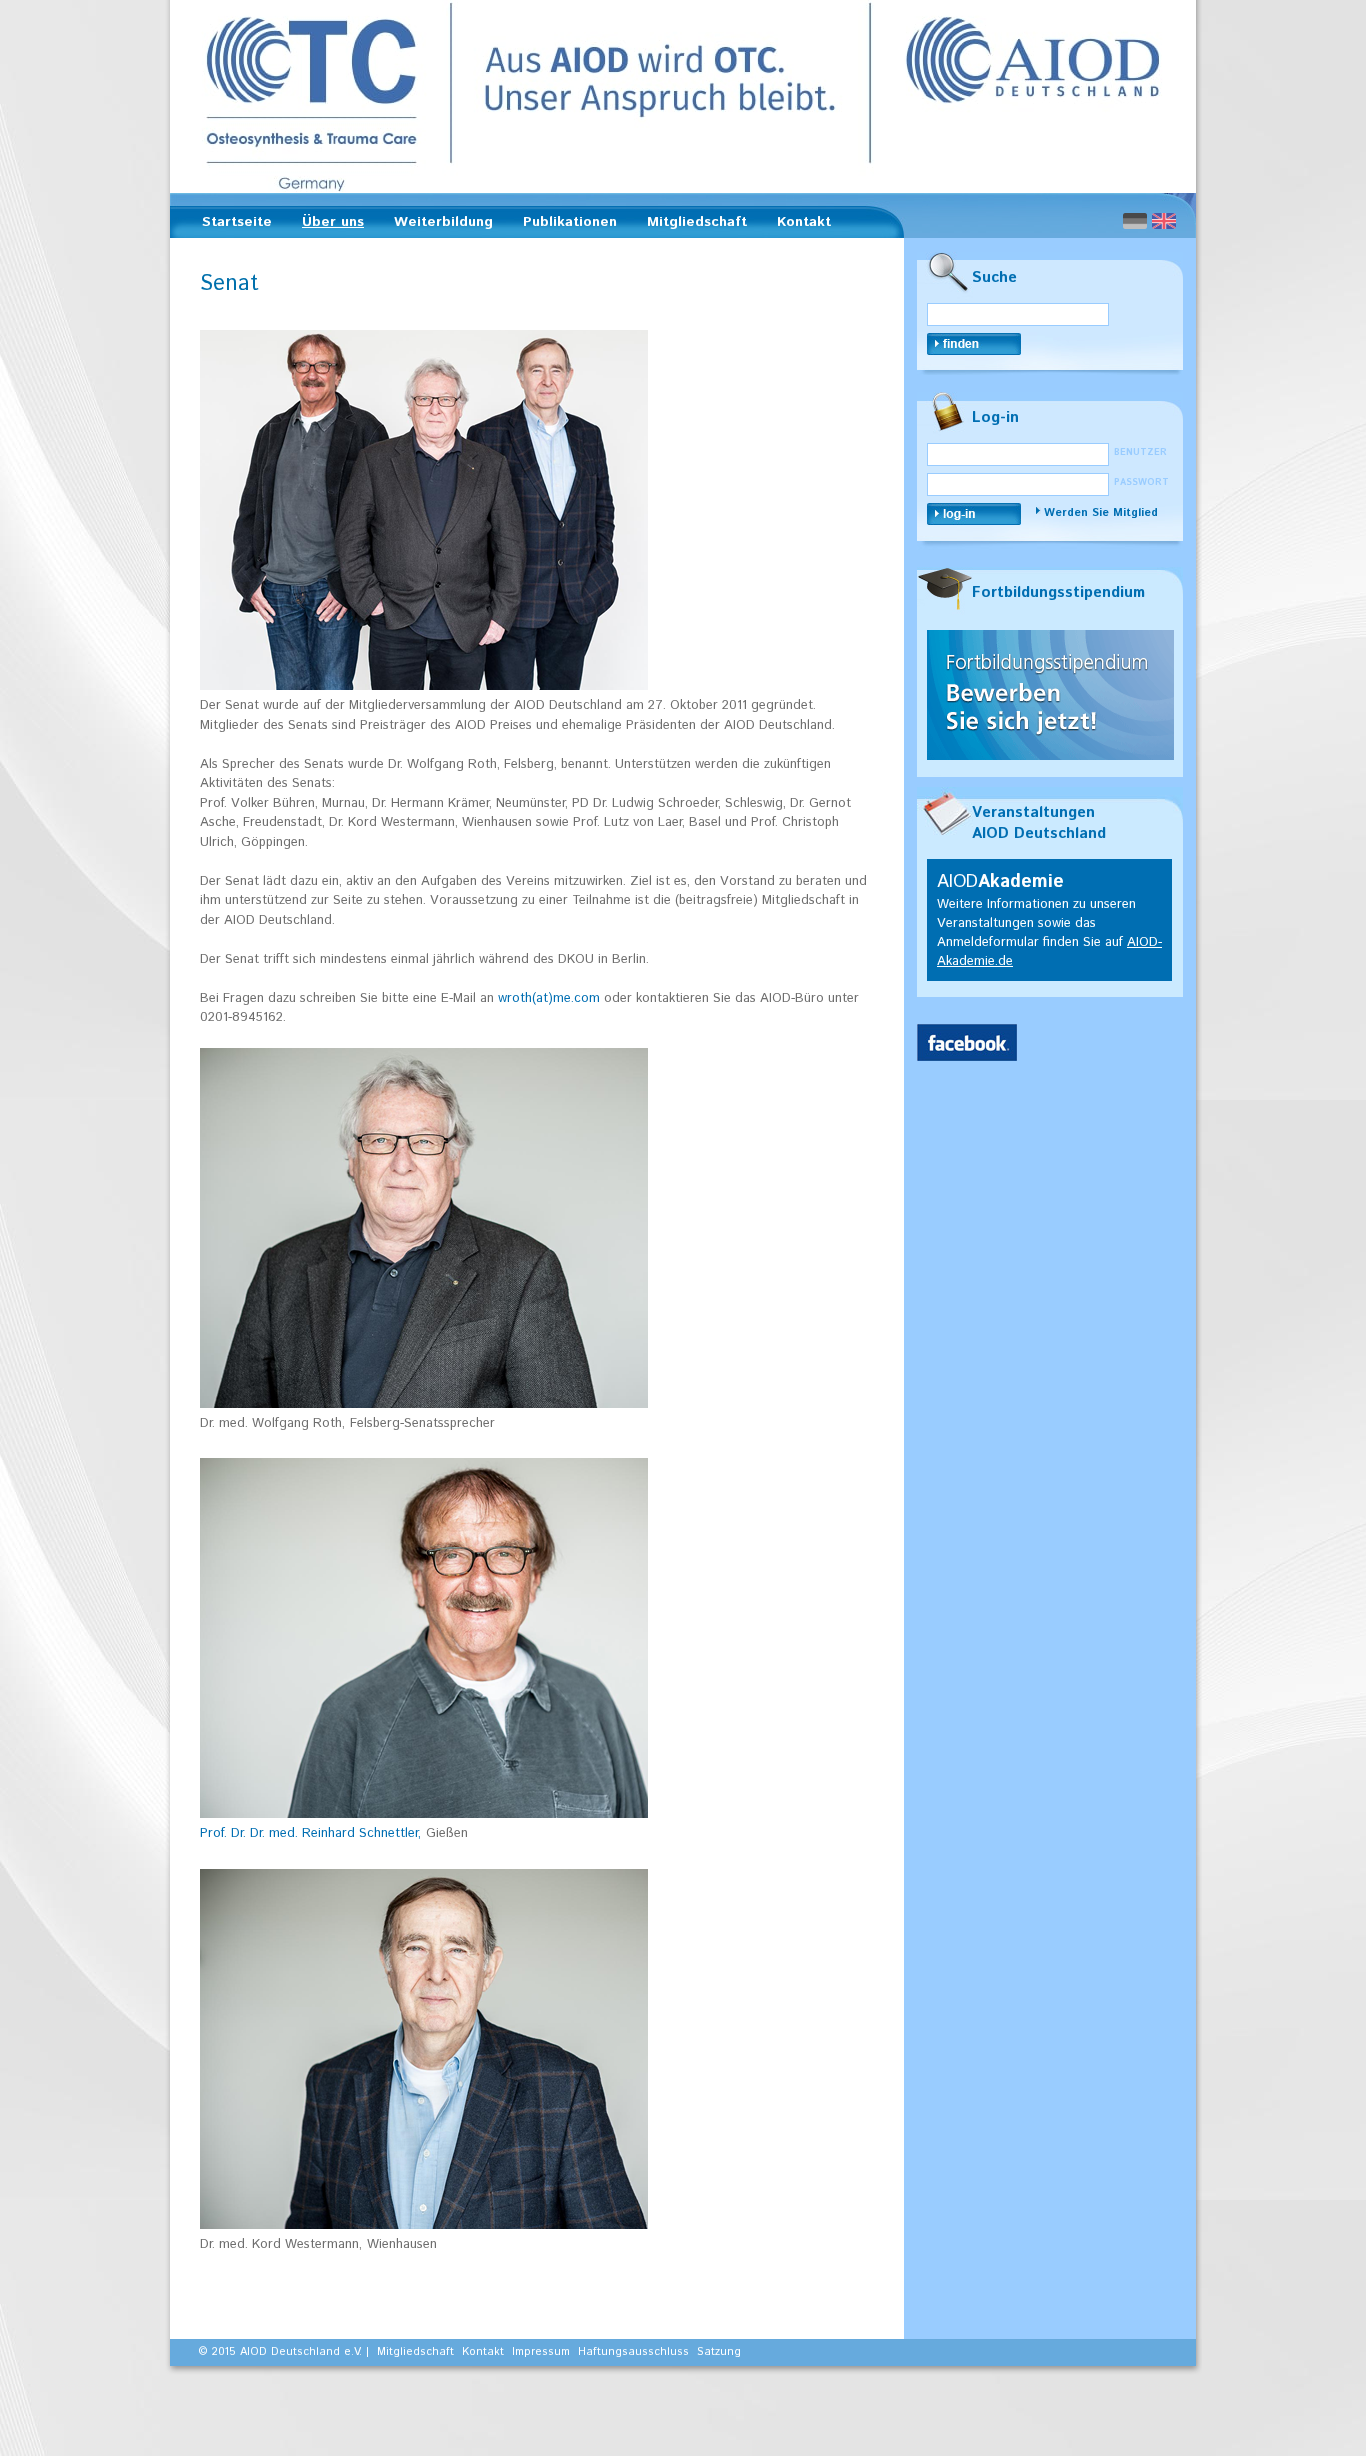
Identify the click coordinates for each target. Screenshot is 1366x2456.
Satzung (719, 2352)
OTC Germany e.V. (683, 96)
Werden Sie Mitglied (1101, 513)
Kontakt (804, 222)
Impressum (541, 2352)
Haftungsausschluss (633, 2352)
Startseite (237, 222)
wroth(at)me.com (549, 998)
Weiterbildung (437, 225)
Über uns (327, 225)
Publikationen (564, 225)
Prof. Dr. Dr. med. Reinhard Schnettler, (310, 1833)
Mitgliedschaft (691, 225)
